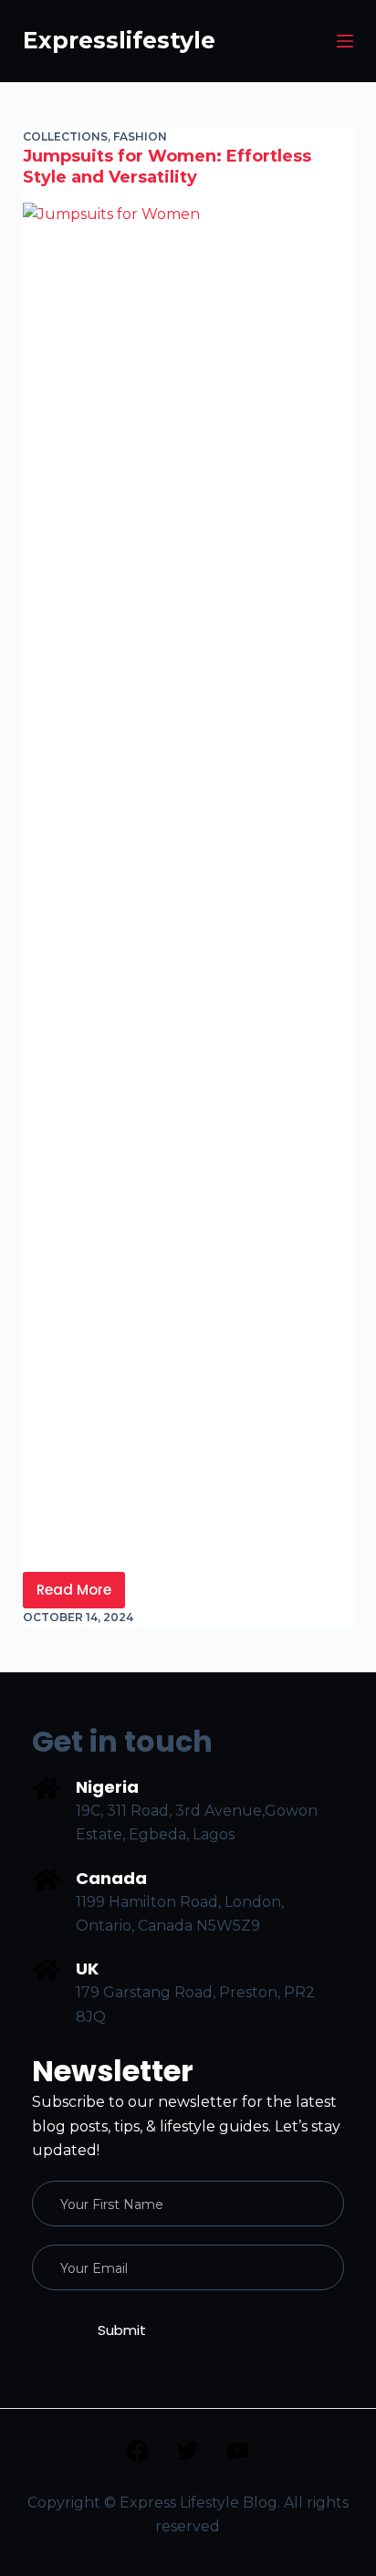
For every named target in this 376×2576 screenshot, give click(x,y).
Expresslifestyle (119, 40)
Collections (65, 136)
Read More (81, 1586)
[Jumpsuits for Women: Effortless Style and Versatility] (188, 887)
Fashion (140, 136)
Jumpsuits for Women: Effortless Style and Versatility (167, 167)
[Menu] (345, 41)
